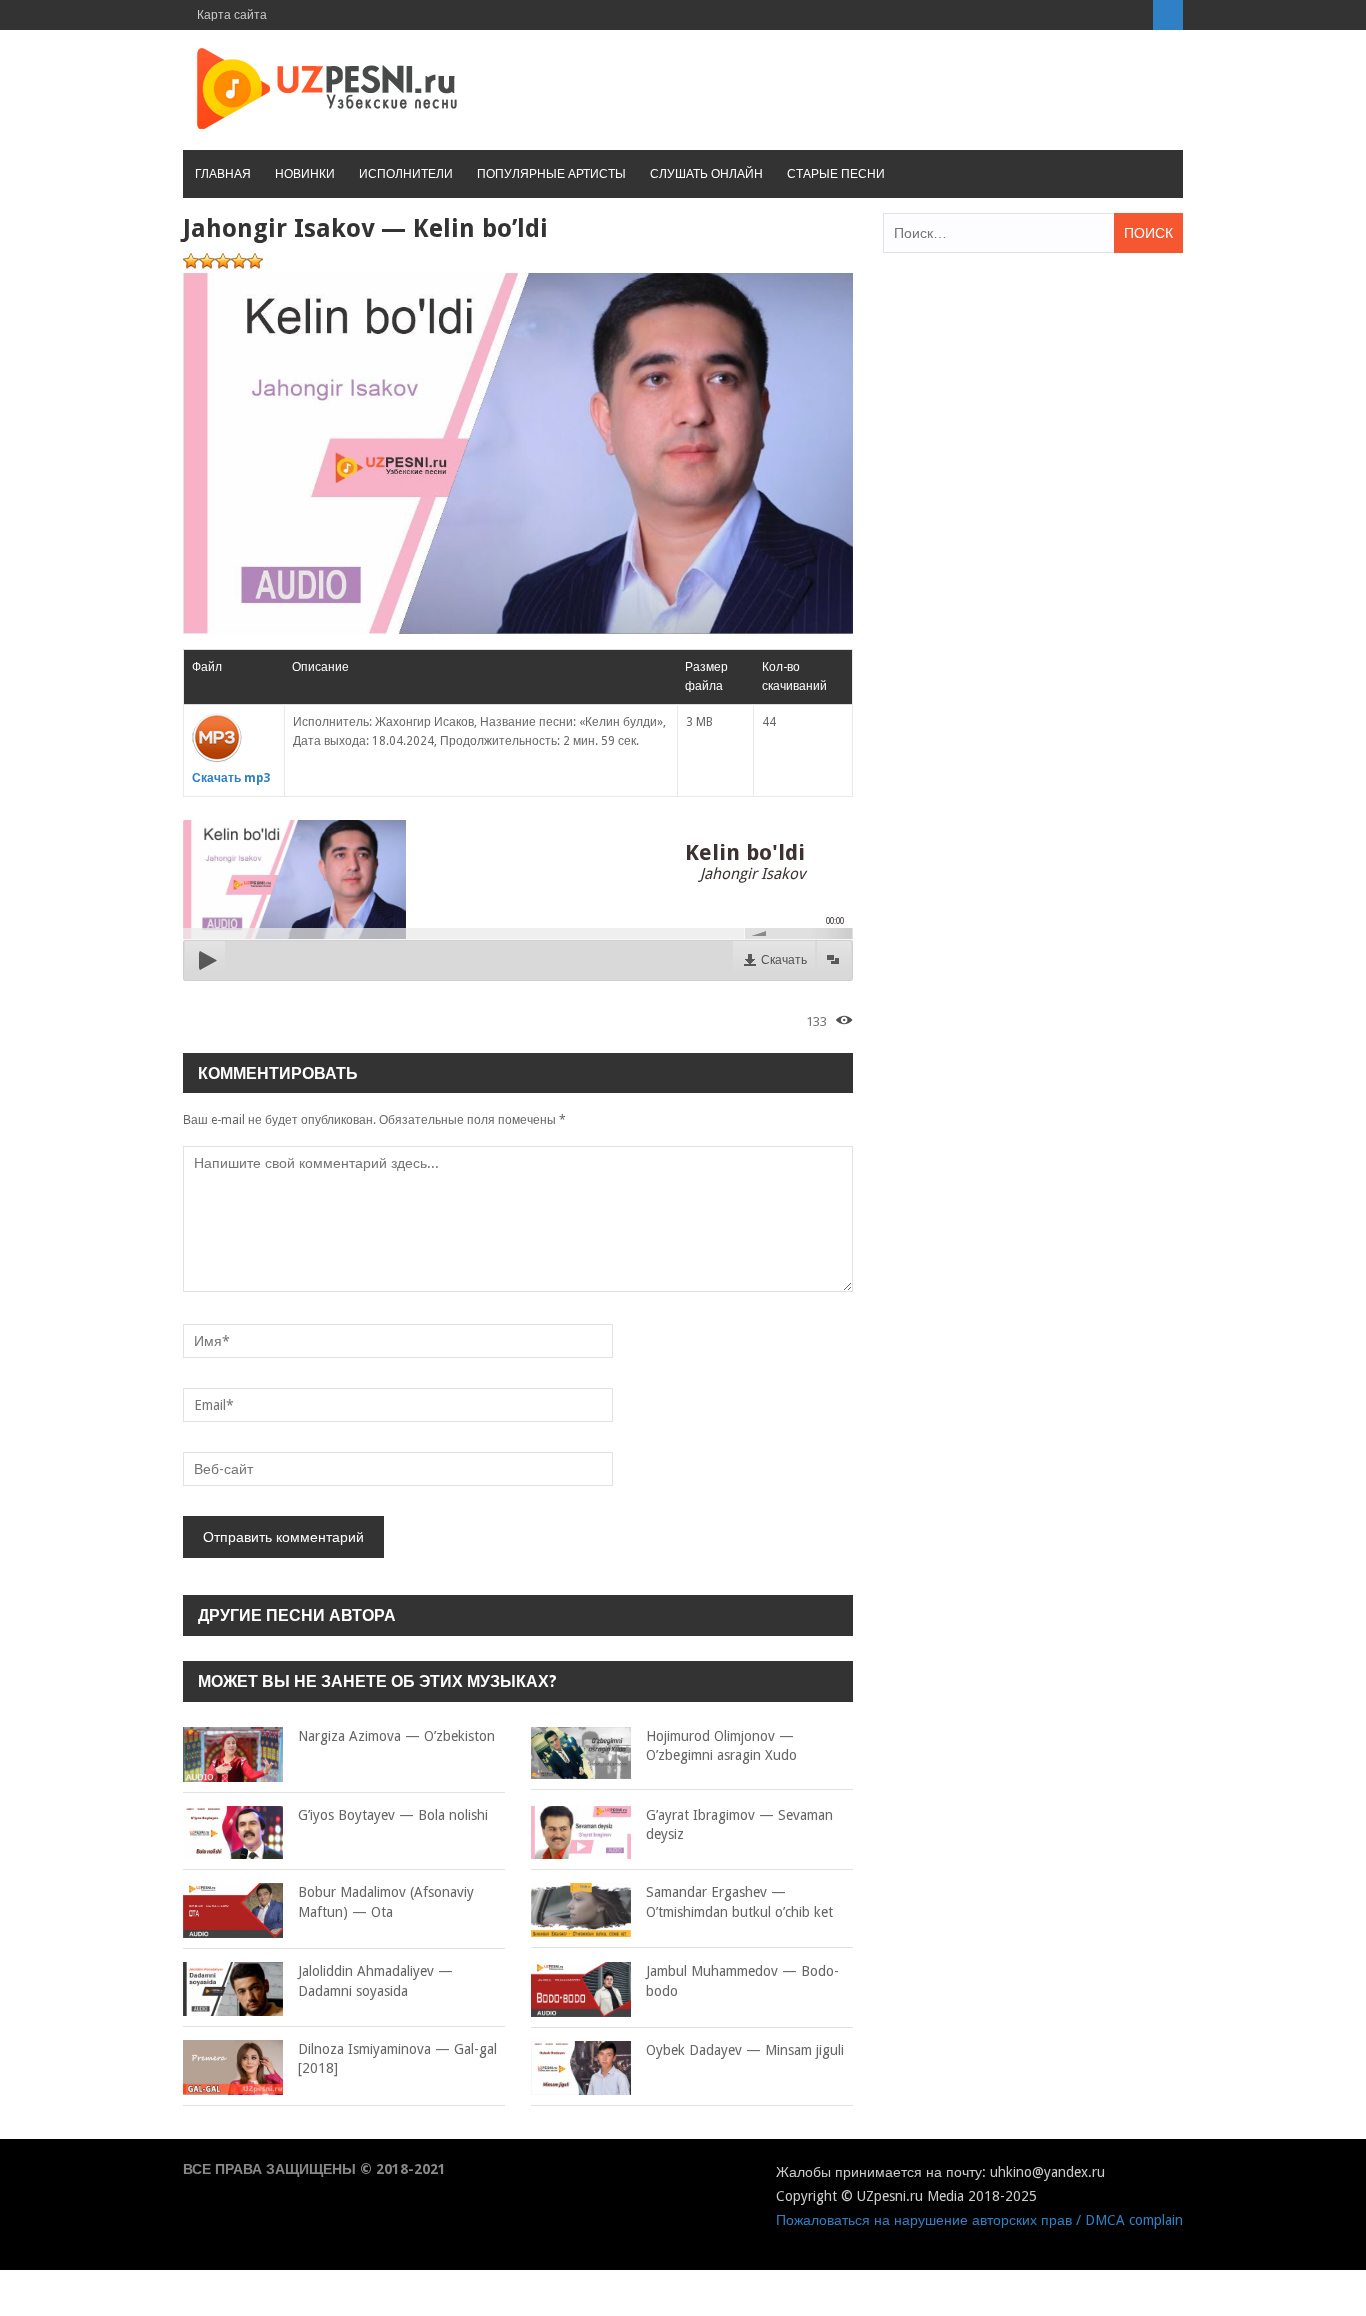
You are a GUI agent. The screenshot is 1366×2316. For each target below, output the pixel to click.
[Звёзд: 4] (239, 261)
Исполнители (406, 174)
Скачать (784, 960)
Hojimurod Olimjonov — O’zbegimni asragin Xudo (721, 1746)
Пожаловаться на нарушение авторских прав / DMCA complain (979, 2220)
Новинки (305, 174)
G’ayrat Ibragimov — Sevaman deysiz (739, 1825)
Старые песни (836, 174)
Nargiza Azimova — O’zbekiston (396, 1736)
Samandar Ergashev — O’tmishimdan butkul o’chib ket (739, 1902)
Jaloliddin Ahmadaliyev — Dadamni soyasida (375, 1981)
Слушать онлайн (706, 174)
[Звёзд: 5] (255, 261)
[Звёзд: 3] (223, 261)
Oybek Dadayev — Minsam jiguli (745, 2050)
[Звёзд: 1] (191, 261)
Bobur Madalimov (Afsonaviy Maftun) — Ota (386, 1902)
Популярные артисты (551, 174)
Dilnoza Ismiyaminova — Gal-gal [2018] (397, 2059)
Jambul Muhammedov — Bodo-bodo (742, 1981)
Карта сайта (232, 15)
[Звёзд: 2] (207, 261)
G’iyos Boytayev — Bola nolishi (393, 1815)
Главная (223, 174)
